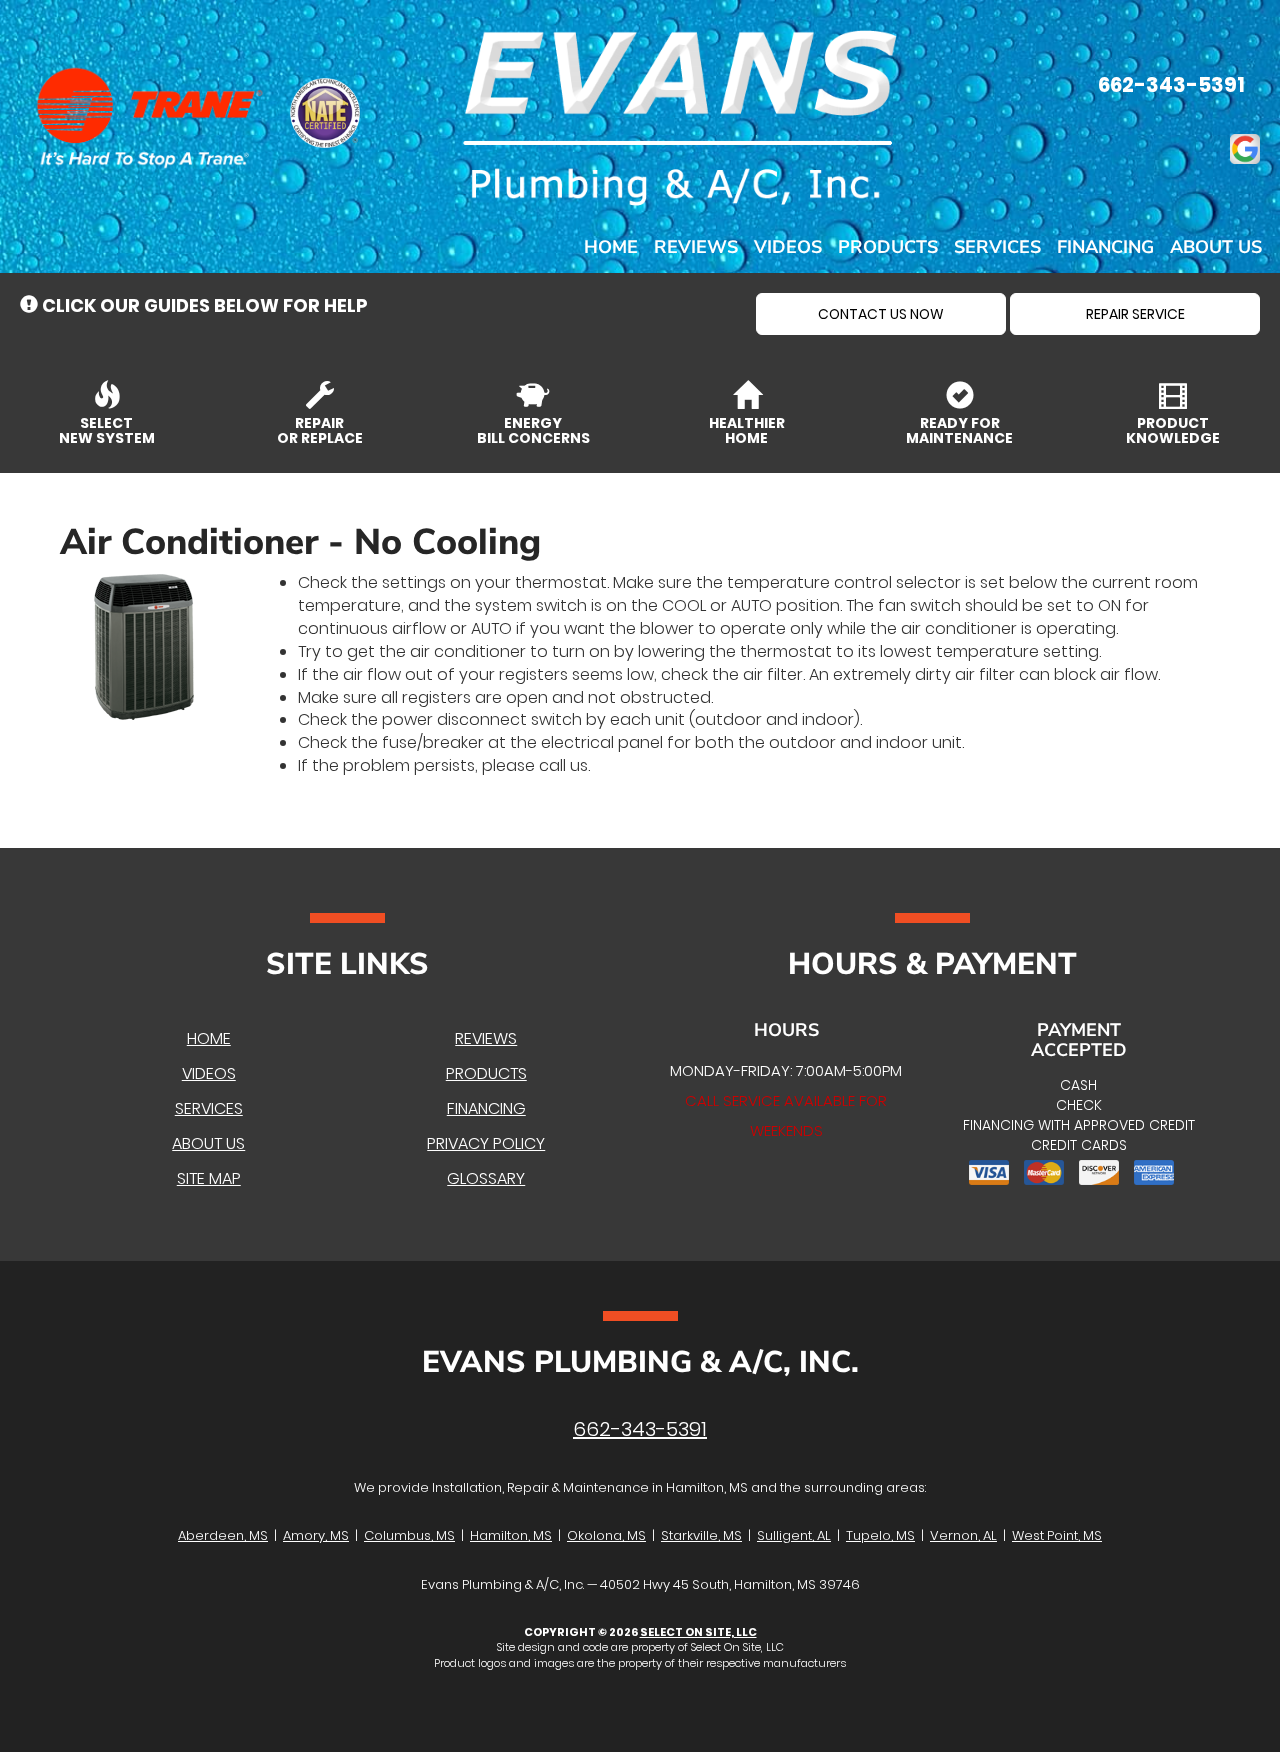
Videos (788, 247)
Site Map (209, 1178)
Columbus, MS (409, 1535)
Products (888, 247)
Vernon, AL (963, 1535)
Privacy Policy (486, 1143)
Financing (1105, 247)
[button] (881, 314)
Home (611, 247)
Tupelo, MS (880, 1535)
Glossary (486, 1178)
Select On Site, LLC (698, 1632)
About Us (1216, 247)
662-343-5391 (640, 1429)
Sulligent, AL (794, 1535)
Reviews (696, 247)
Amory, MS (316, 1535)
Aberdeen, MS (223, 1535)
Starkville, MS (701, 1535)
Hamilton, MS (511, 1535)
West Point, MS (1057, 1535)
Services (997, 247)
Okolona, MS (606, 1535)
